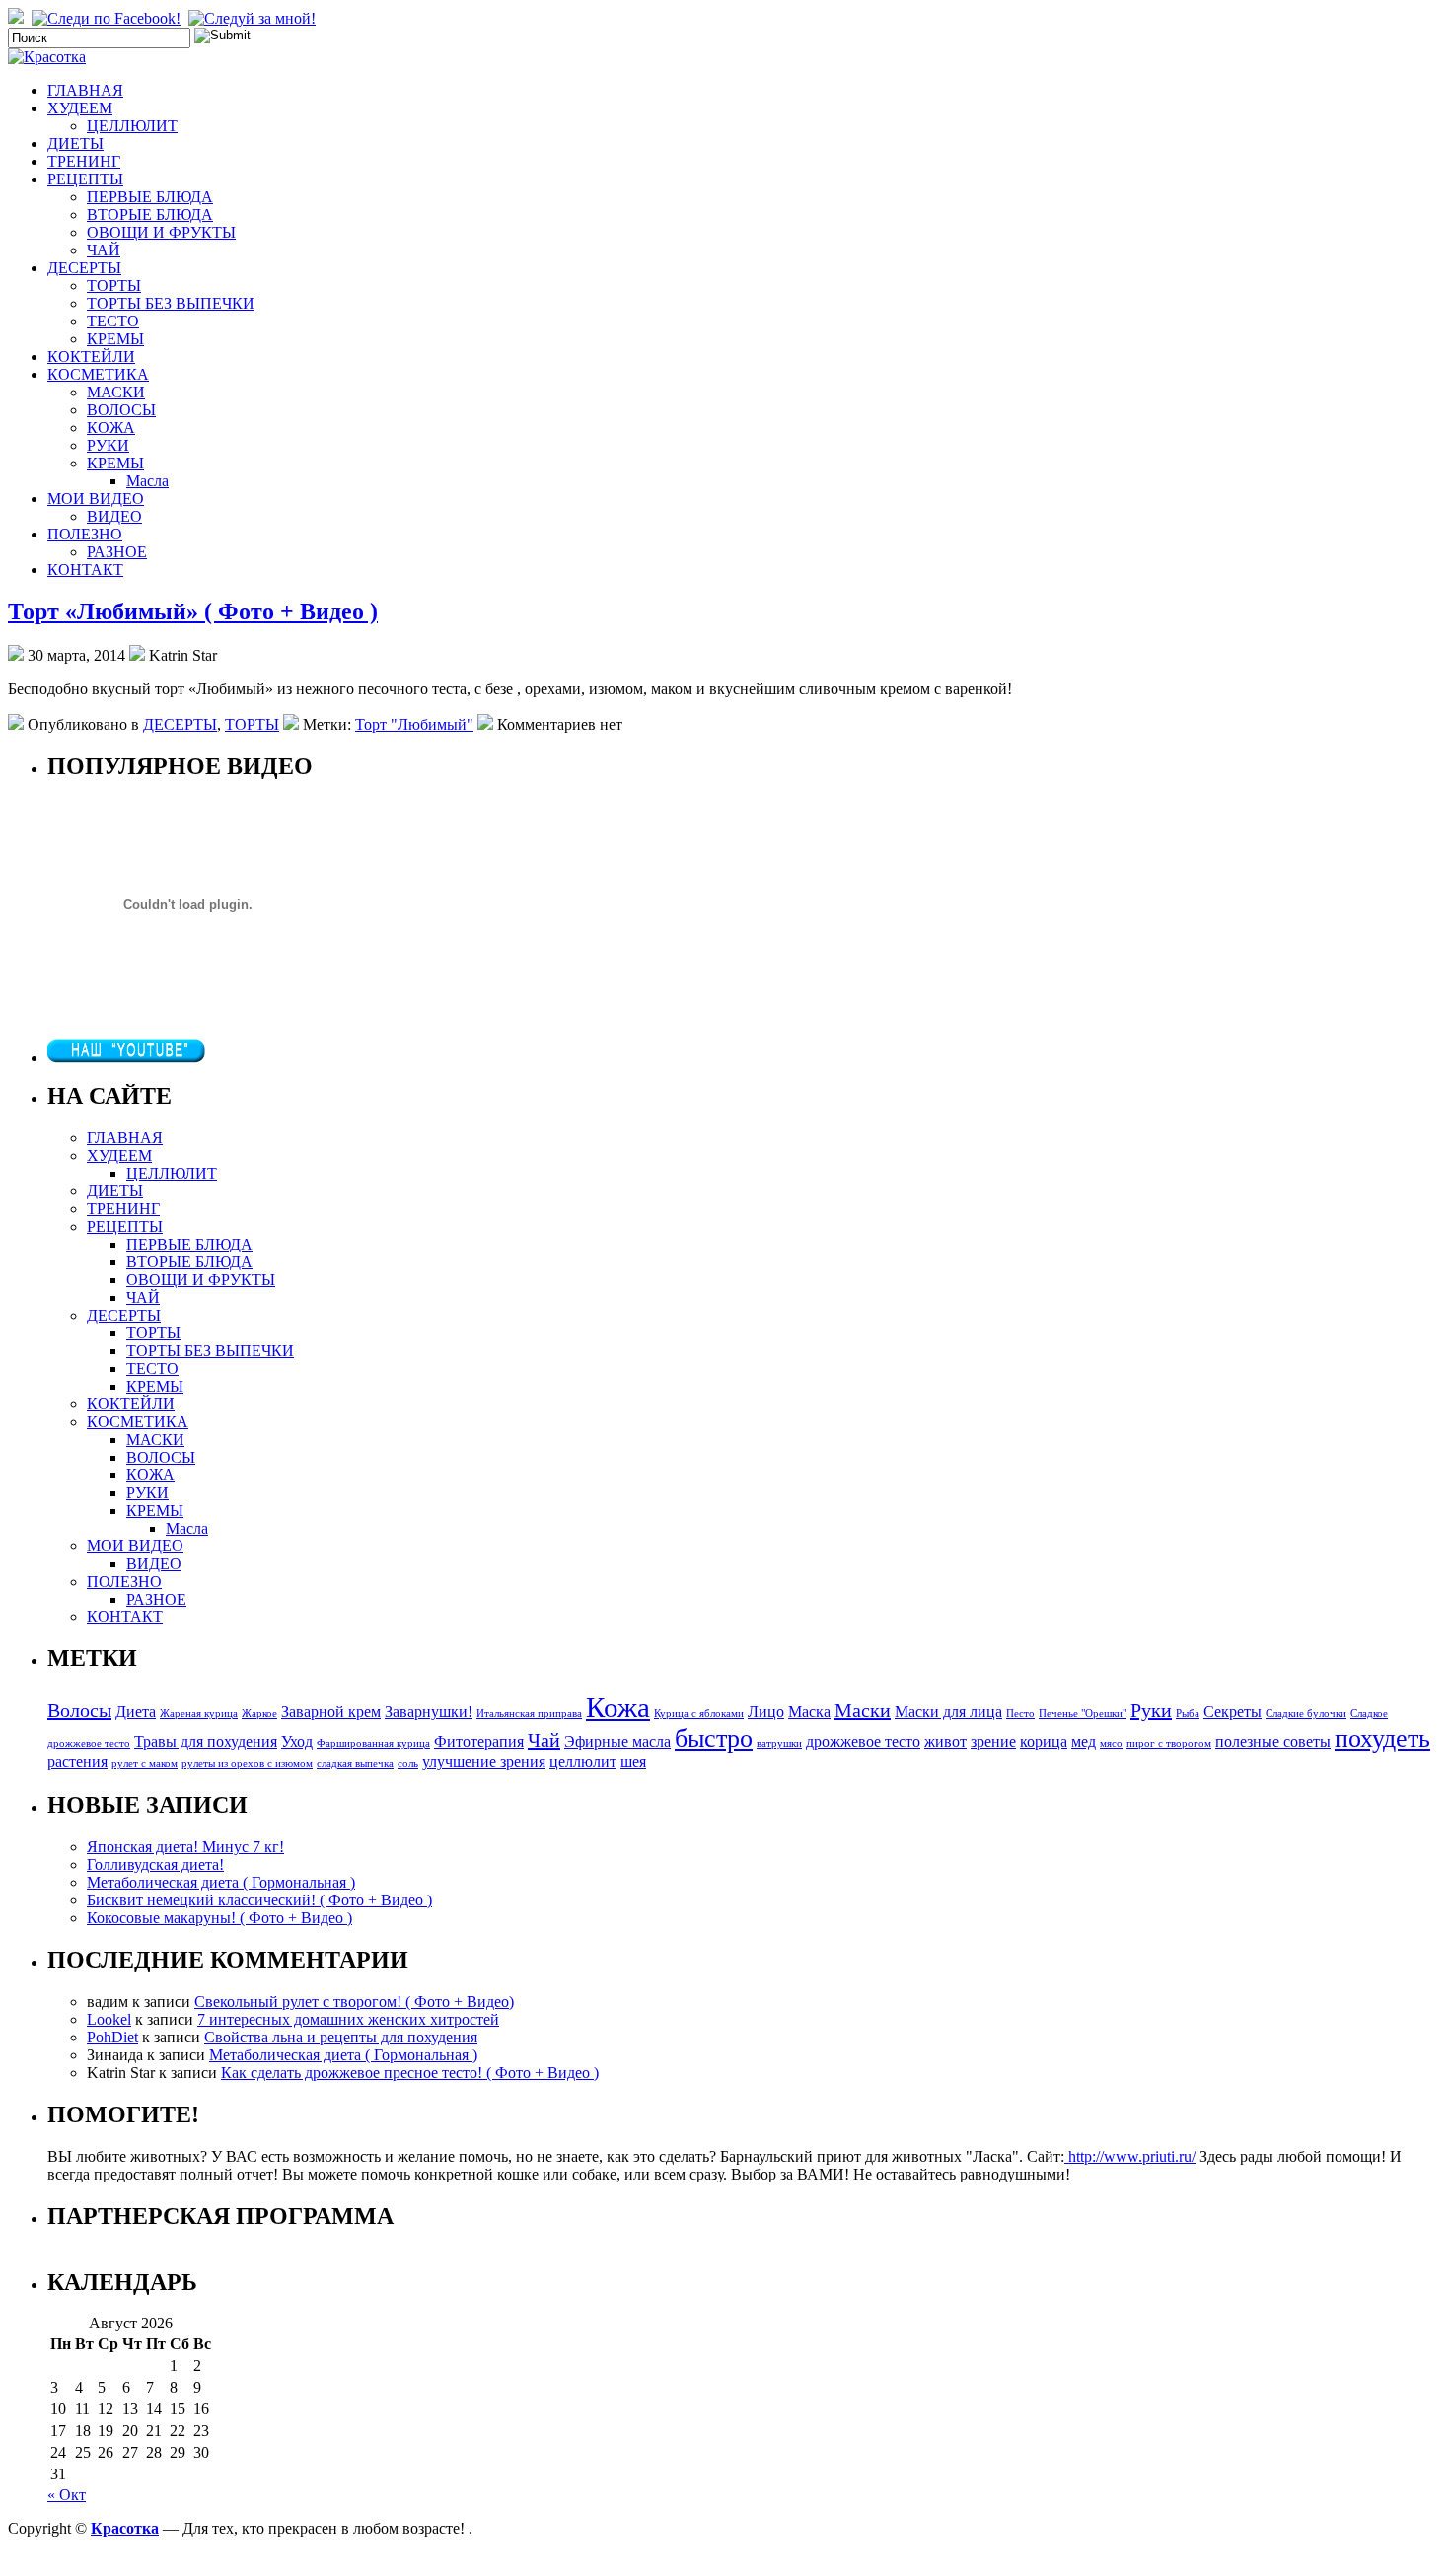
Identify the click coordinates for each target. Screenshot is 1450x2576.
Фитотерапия (479, 1742)
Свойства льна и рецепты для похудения (341, 2037)
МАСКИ (116, 392)
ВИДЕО (114, 516)
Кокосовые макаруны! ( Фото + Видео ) (219, 1918)
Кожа (618, 1707)
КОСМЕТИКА (98, 374)
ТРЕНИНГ (84, 161)
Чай (544, 1740)
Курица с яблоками (699, 1714)
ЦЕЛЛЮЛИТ (132, 126)
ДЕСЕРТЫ (84, 268)
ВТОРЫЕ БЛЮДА (150, 215)
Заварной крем (331, 1712)
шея (633, 1762)
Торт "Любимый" (414, 724)
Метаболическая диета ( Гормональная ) (221, 1882)
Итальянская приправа (529, 1714)
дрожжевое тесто (863, 1742)
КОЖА (111, 428)
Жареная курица (199, 1714)
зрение (993, 1742)
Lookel (109, 2019)
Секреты (1232, 1712)
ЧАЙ (104, 250)
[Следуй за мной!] (254, 18)
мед (1084, 1742)
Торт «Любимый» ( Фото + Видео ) (193, 611)
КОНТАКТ (85, 570)
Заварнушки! (429, 1712)
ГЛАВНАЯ (85, 90)
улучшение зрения (484, 1762)
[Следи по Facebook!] (108, 18)
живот (945, 1742)
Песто (1020, 1714)
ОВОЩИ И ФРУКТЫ (161, 232)
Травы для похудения (206, 1742)
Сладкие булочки (1306, 1714)
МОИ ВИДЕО (96, 499)
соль (408, 1764)
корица (1044, 1742)
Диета (136, 1712)
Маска (809, 1712)
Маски (863, 1710)
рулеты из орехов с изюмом (247, 1764)
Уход (297, 1742)
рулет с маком (145, 1764)
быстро (714, 1738)
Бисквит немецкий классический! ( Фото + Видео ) (259, 1900)
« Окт (67, 2495)
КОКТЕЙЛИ (91, 357)
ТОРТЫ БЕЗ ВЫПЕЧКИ (171, 303)
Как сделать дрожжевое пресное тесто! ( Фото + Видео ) (410, 2073)
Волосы (79, 1710)
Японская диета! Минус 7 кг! (185, 1847)
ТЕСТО (113, 321)
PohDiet (112, 2037)
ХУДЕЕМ (80, 108)
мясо (1111, 1743)
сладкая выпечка (355, 1764)
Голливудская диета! (155, 1864)
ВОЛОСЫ (121, 410)
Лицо (766, 1712)
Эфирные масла (617, 1742)
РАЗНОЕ (117, 552)
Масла (147, 481)
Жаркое (259, 1714)
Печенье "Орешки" (1083, 1714)
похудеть (1382, 1738)
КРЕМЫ (115, 339)
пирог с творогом (1169, 1743)
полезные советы (1273, 1742)
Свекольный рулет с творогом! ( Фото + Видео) (354, 2002)
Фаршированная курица (373, 1743)
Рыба (1188, 1714)
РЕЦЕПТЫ (85, 179)
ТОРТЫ (114, 286)
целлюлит (583, 1762)
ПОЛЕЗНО (85, 534)
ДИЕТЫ (75, 143)
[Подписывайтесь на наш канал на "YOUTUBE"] (126, 1058)
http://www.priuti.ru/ (1130, 2156)
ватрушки (779, 1743)
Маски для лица (948, 1712)
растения (77, 1762)
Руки (1151, 1710)
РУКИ (108, 445)
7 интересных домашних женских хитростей (348, 2019)
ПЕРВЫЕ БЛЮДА (150, 197)
